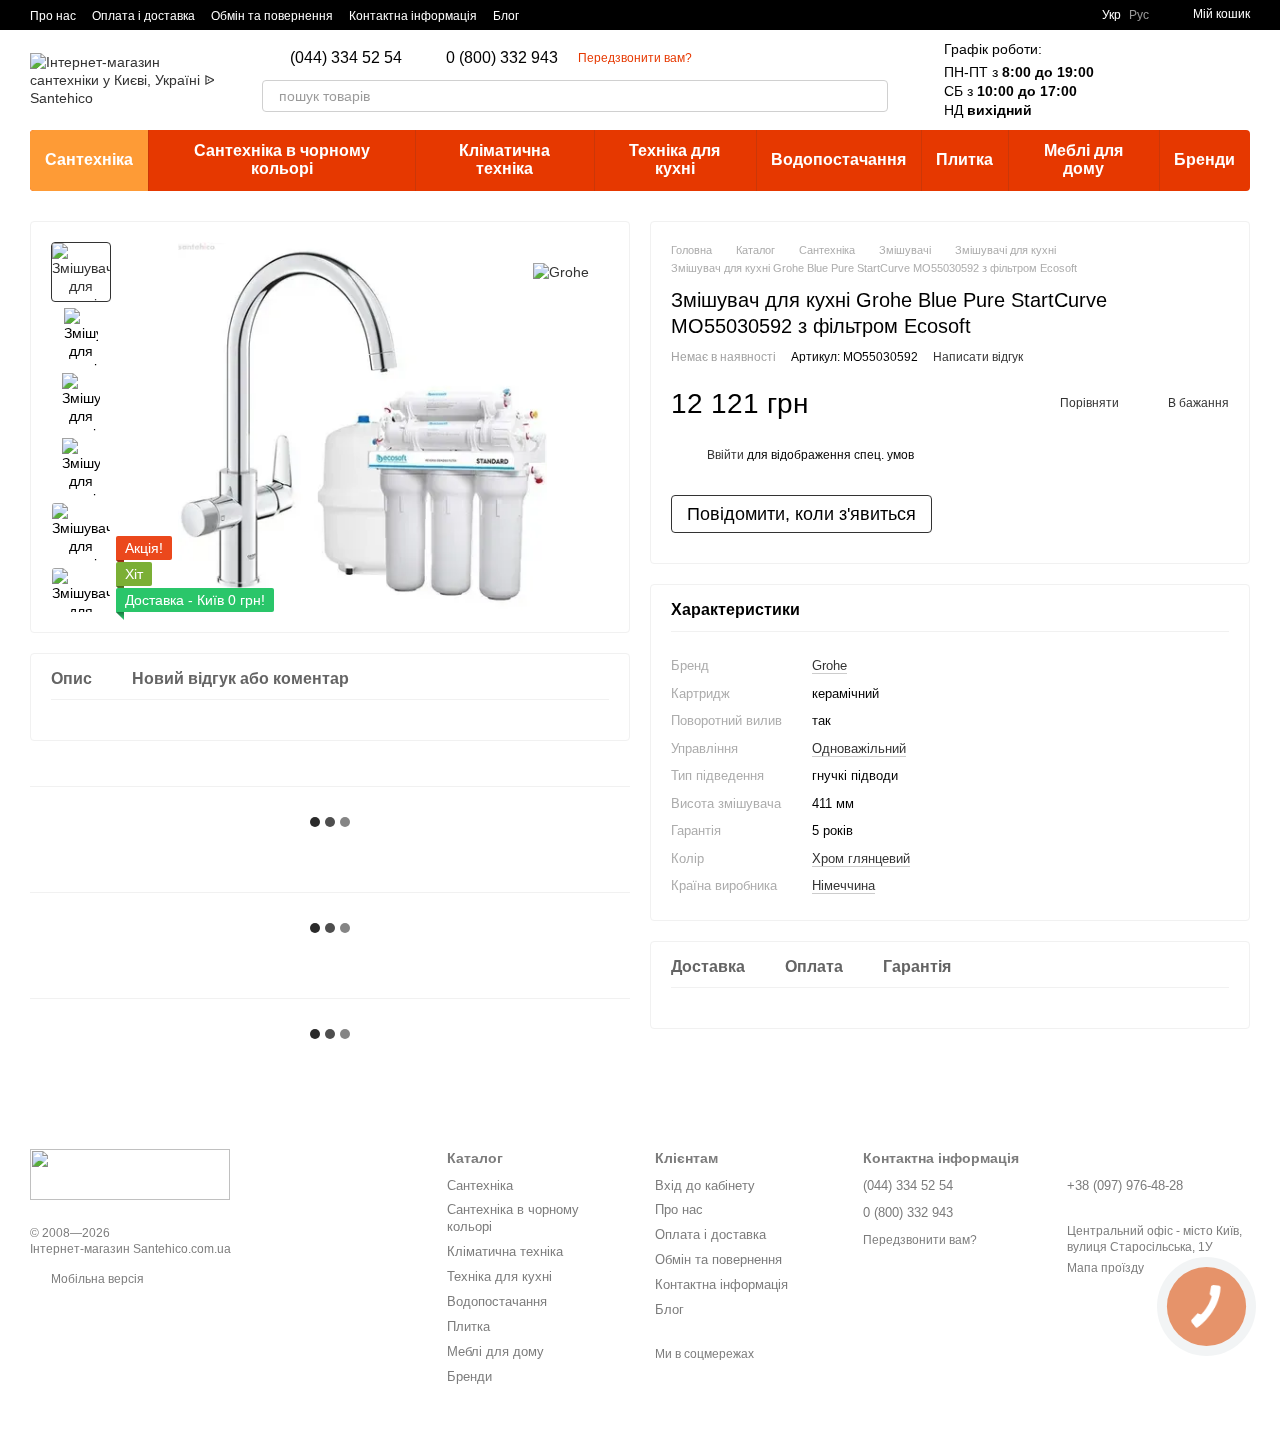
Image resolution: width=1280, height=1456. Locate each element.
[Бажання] (1182, 80)
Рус (1139, 15)
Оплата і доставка (143, 16)
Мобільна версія (96, 1279)
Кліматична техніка (504, 159)
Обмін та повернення (272, 16)
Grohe (829, 665)
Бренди (1204, 159)
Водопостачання (838, 159)
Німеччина (843, 885)
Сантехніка (89, 159)
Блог (506, 16)
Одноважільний (859, 747)
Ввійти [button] (725, 455)
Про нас (53, 16)
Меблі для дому (1083, 159)
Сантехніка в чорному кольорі (282, 159)
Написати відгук (978, 357)
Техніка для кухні (674, 159)
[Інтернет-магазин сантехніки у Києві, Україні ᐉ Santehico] (130, 1174)
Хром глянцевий (861, 857)
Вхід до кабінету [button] (705, 1185)
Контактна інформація (413, 16)
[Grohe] (561, 271)
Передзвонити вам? (635, 58)
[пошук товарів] (872, 96)
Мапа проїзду (1105, 1268)
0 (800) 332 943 (502, 58)
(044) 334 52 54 (346, 58)
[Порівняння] (1130, 80)
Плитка (964, 159)
